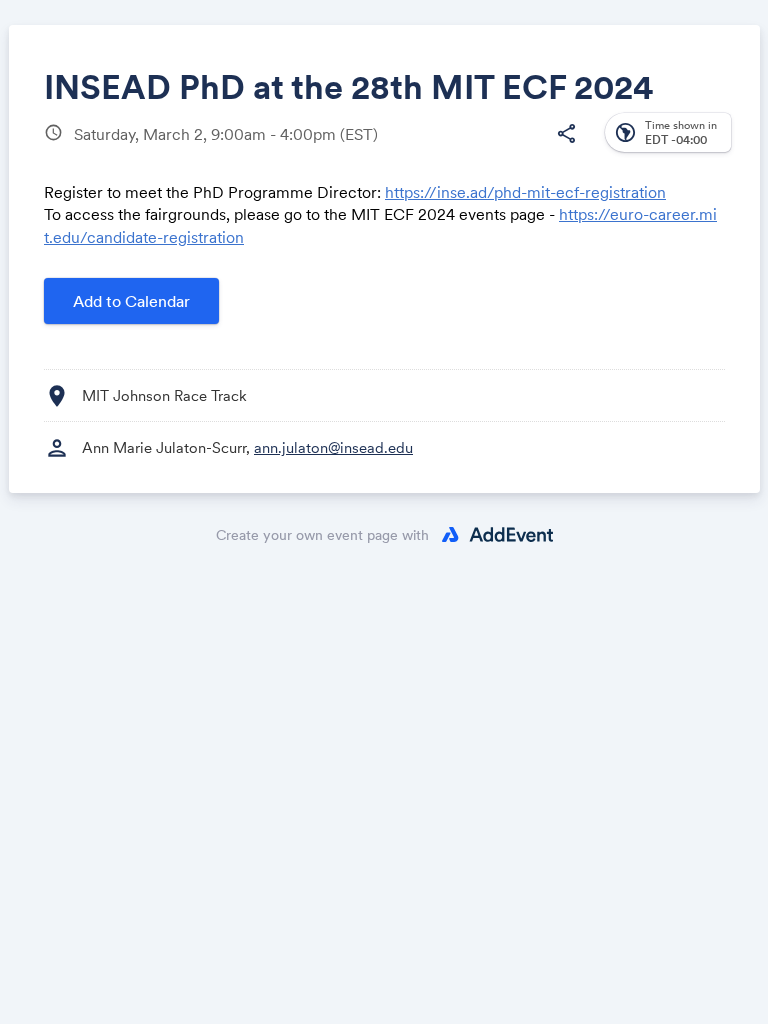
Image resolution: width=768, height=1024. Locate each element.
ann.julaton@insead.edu (333, 447)
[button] (566, 134)
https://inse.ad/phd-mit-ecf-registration (525, 192)
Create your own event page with (322, 535)
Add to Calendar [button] (131, 301)
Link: (302, 270)
